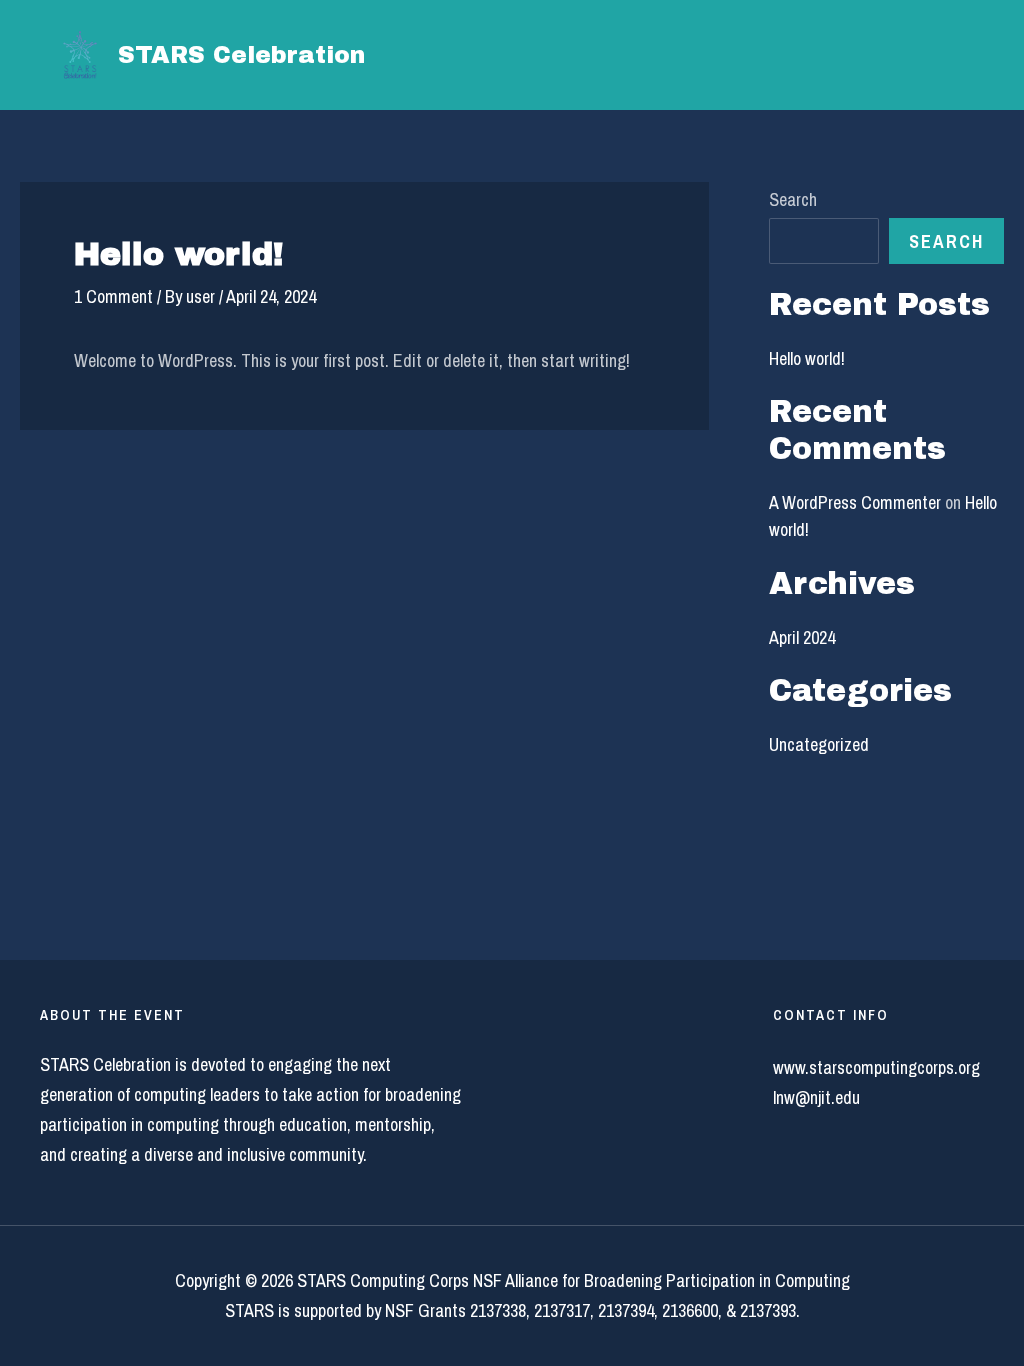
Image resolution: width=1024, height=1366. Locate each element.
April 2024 (802, 637)
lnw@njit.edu (816, 1097)
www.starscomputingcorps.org (876, 1067)
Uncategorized (819, 744)
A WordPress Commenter (855, 502)
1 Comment (113, 296)
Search (793, 199)
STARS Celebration (241, 55)
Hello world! (807, 358)
